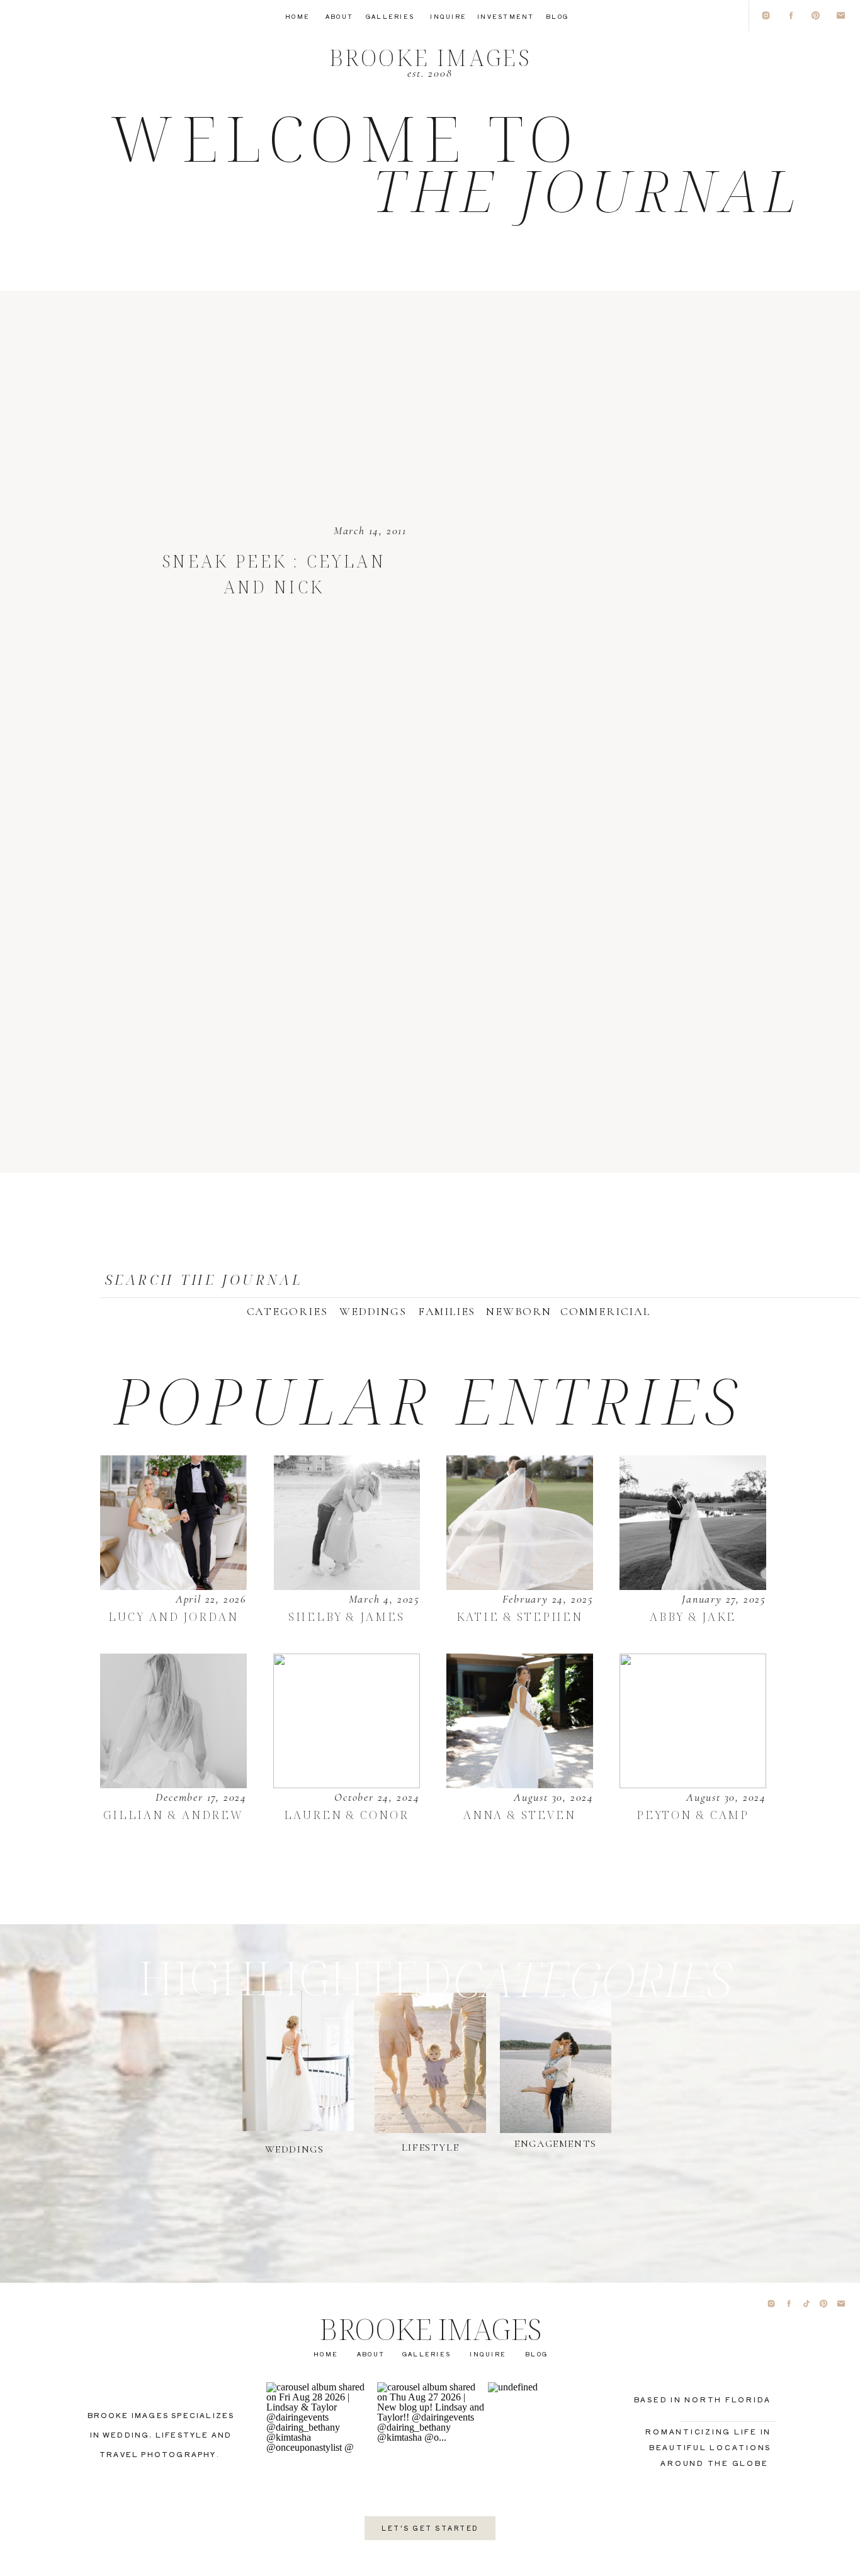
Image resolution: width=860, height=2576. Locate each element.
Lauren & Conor (346, 1815)
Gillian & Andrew (173, 1815)
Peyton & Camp (693, 1815)
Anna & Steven (520, 1815)
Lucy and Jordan (173, 1616)
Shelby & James (346, 1616)
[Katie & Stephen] (520, 1523)
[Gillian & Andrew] (173, 1721)
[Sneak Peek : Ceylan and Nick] (274, 357)
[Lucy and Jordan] (173, 1523)
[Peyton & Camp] (693, 1721)
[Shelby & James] (347, 1523)
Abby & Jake (693, 1616)
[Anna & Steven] (520, 1721)
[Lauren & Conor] (347, 1721)
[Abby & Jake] (693, 1523)
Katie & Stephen (519, 1616)
